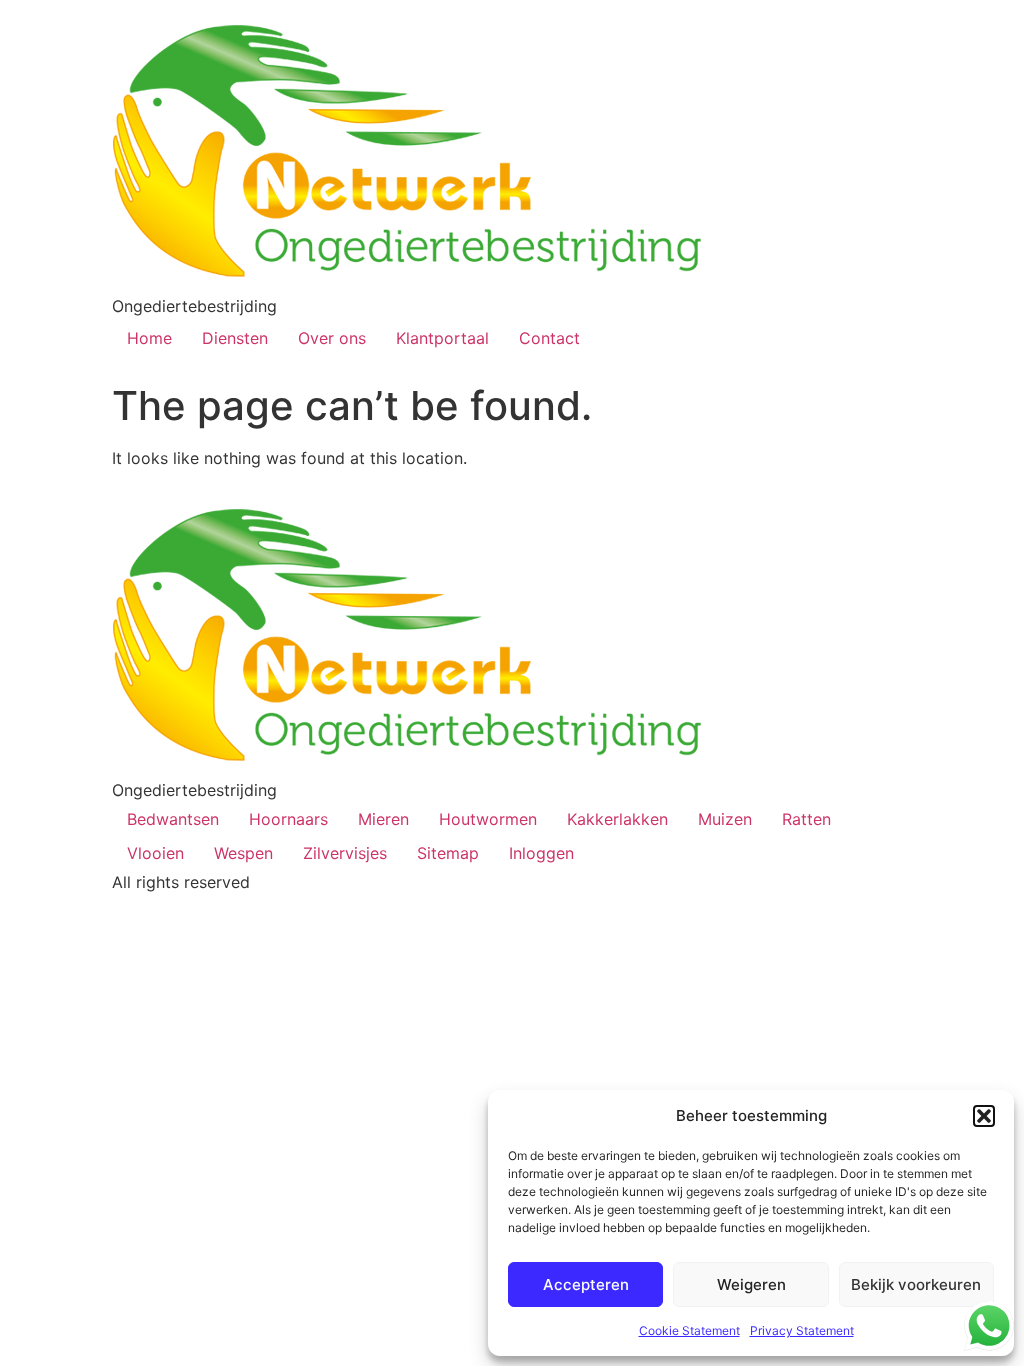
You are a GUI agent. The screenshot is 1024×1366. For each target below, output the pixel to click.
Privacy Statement (802, 1330)
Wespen (243, 853)
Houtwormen (488, 819)
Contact (549, 338)
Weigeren (751, 1284)
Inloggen (541, 853)
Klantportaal (442, 338)
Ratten (806, 819)
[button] (984, 1116)
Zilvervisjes (345, 853)
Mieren (383, 819)
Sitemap (448, 853)
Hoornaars (288, 819)
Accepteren (586, 1284)
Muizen (725, 819)
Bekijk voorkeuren (916, 1284)
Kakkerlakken (617, 819)
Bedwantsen (173, 819)
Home (149, 338)
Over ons (332, 338)
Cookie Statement (689, 1330)
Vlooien (155, 853)
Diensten (235, 338)
